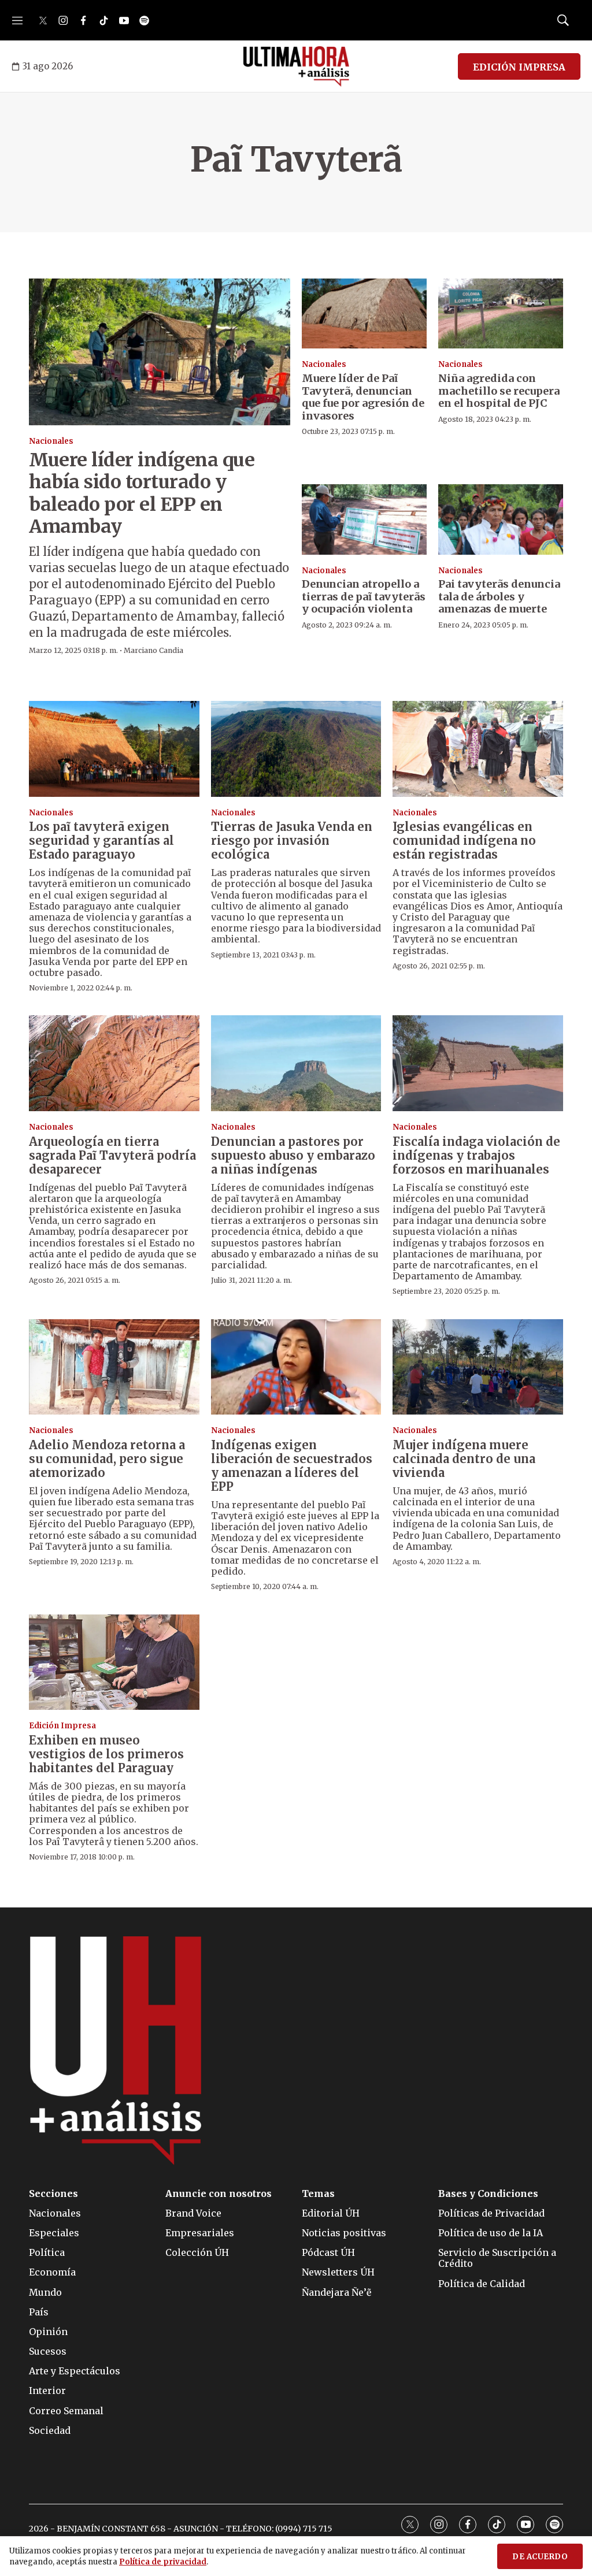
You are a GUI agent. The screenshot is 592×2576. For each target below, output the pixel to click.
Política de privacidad (163, 2562)
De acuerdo (540, 2557)
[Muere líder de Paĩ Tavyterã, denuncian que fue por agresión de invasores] (364, 313)
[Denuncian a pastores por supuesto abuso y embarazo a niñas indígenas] (296, 1063)
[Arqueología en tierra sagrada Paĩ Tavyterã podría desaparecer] (114, 1063)
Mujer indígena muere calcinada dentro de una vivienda (464, 1459)
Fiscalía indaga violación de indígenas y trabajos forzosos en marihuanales (476, 1155)
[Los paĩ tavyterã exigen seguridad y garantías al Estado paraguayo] (114, 749)
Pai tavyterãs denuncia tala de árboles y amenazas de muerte (499, 596)
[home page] (296, 66)
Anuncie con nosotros (219, 2194)
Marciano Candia (153, 650)
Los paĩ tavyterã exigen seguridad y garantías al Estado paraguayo (101, 840)
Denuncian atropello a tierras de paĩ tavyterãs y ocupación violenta (364, 596)
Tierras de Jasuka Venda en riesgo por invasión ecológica (292, 840)
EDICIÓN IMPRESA (519, 67)
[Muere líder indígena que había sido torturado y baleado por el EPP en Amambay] (160, 352)
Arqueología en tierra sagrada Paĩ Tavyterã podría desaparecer (112, 1155)
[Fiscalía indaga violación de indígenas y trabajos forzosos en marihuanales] (478, 1063)
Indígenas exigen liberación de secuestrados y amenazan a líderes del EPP (292, 1466)
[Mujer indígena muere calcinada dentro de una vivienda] (478, 1367)
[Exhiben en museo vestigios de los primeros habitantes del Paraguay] (114, 1662)
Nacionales (51, 441)
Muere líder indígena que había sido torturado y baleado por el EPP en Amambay (142, 493)
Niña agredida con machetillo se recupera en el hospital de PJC (499, 391)
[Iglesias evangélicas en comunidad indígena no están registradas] (478, 749)
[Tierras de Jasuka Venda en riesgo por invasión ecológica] (296, 749)
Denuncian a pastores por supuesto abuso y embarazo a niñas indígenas (293, 1155)
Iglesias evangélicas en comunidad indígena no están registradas (464, 840)
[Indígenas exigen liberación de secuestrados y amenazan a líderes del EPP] (296, 1367)
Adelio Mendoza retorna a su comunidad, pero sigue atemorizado (107, 1459)
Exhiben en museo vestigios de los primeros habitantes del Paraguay (106, 1754)
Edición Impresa (62, 1726)
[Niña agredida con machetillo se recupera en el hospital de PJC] (501, 313)
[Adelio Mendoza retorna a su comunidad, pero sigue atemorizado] (114, 1367)
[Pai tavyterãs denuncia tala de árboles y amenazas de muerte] (501, 519)
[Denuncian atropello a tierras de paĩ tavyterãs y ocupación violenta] (364, 519)
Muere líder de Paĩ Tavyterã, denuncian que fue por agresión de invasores (363, 397)
